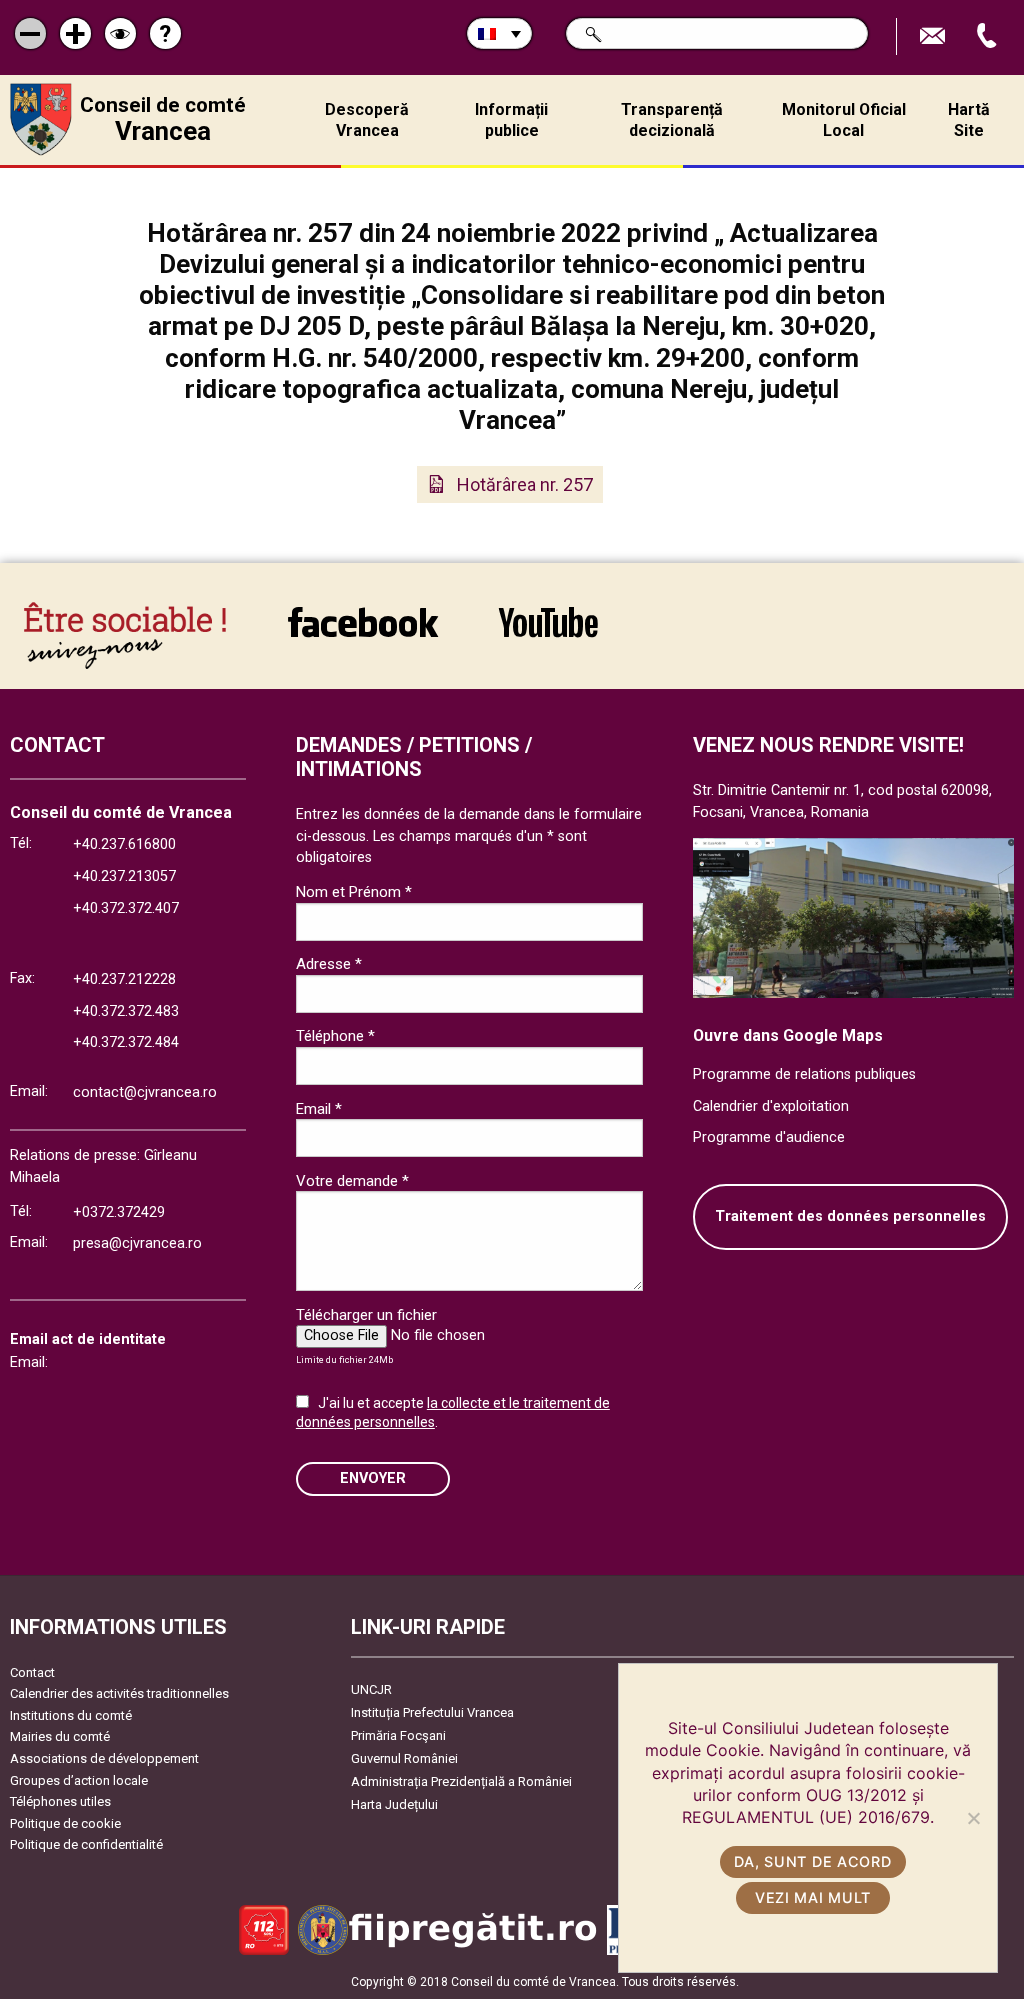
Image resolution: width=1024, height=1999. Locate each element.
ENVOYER (373, 1478)
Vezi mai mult (813, 1897)
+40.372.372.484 (126, 1042)
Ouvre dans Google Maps (788, 1035)
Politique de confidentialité (86, 1844)
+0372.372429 (119, 1212)
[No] (973, 1818)
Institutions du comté (71, 1715)
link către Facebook (363, 635)
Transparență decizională (672, 120)
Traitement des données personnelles (850, 1216)
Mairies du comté (60, 1736)
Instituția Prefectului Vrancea (432, 1712)
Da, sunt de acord (812, 1861)
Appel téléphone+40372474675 (989, 36)
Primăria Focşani (398, 1735)
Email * (319, 1109)
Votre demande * (352, 1181)
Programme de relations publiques (804, 1074)
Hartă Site (969, 120)
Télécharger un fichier (366, 1315)
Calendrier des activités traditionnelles (119, 1693)
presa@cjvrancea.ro (137, 1243)
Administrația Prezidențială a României (461, 1781)
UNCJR (371, 1689)
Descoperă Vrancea (367, 120)
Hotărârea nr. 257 (525, 484)
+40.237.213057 (124, 876)
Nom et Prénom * (354, 892)
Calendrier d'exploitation (771, 1106)
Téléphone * (335, 1036)
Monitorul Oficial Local (844, 120)
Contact (32, 1672)
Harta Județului (394, 1804)
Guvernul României (404, 1758)
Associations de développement (104, 1758)
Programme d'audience (769, 1137)
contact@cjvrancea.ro (145, 1092)
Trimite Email (935, 36)
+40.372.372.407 (126, 908)
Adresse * (329, 964)
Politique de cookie (65, 1823)
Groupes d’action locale (79, 1780)
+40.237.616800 (124, 844)
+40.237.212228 (124, 979)
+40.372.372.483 (126, 1011)
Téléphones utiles (60, 1801)
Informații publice (511, 120)
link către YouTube (548, 635)
